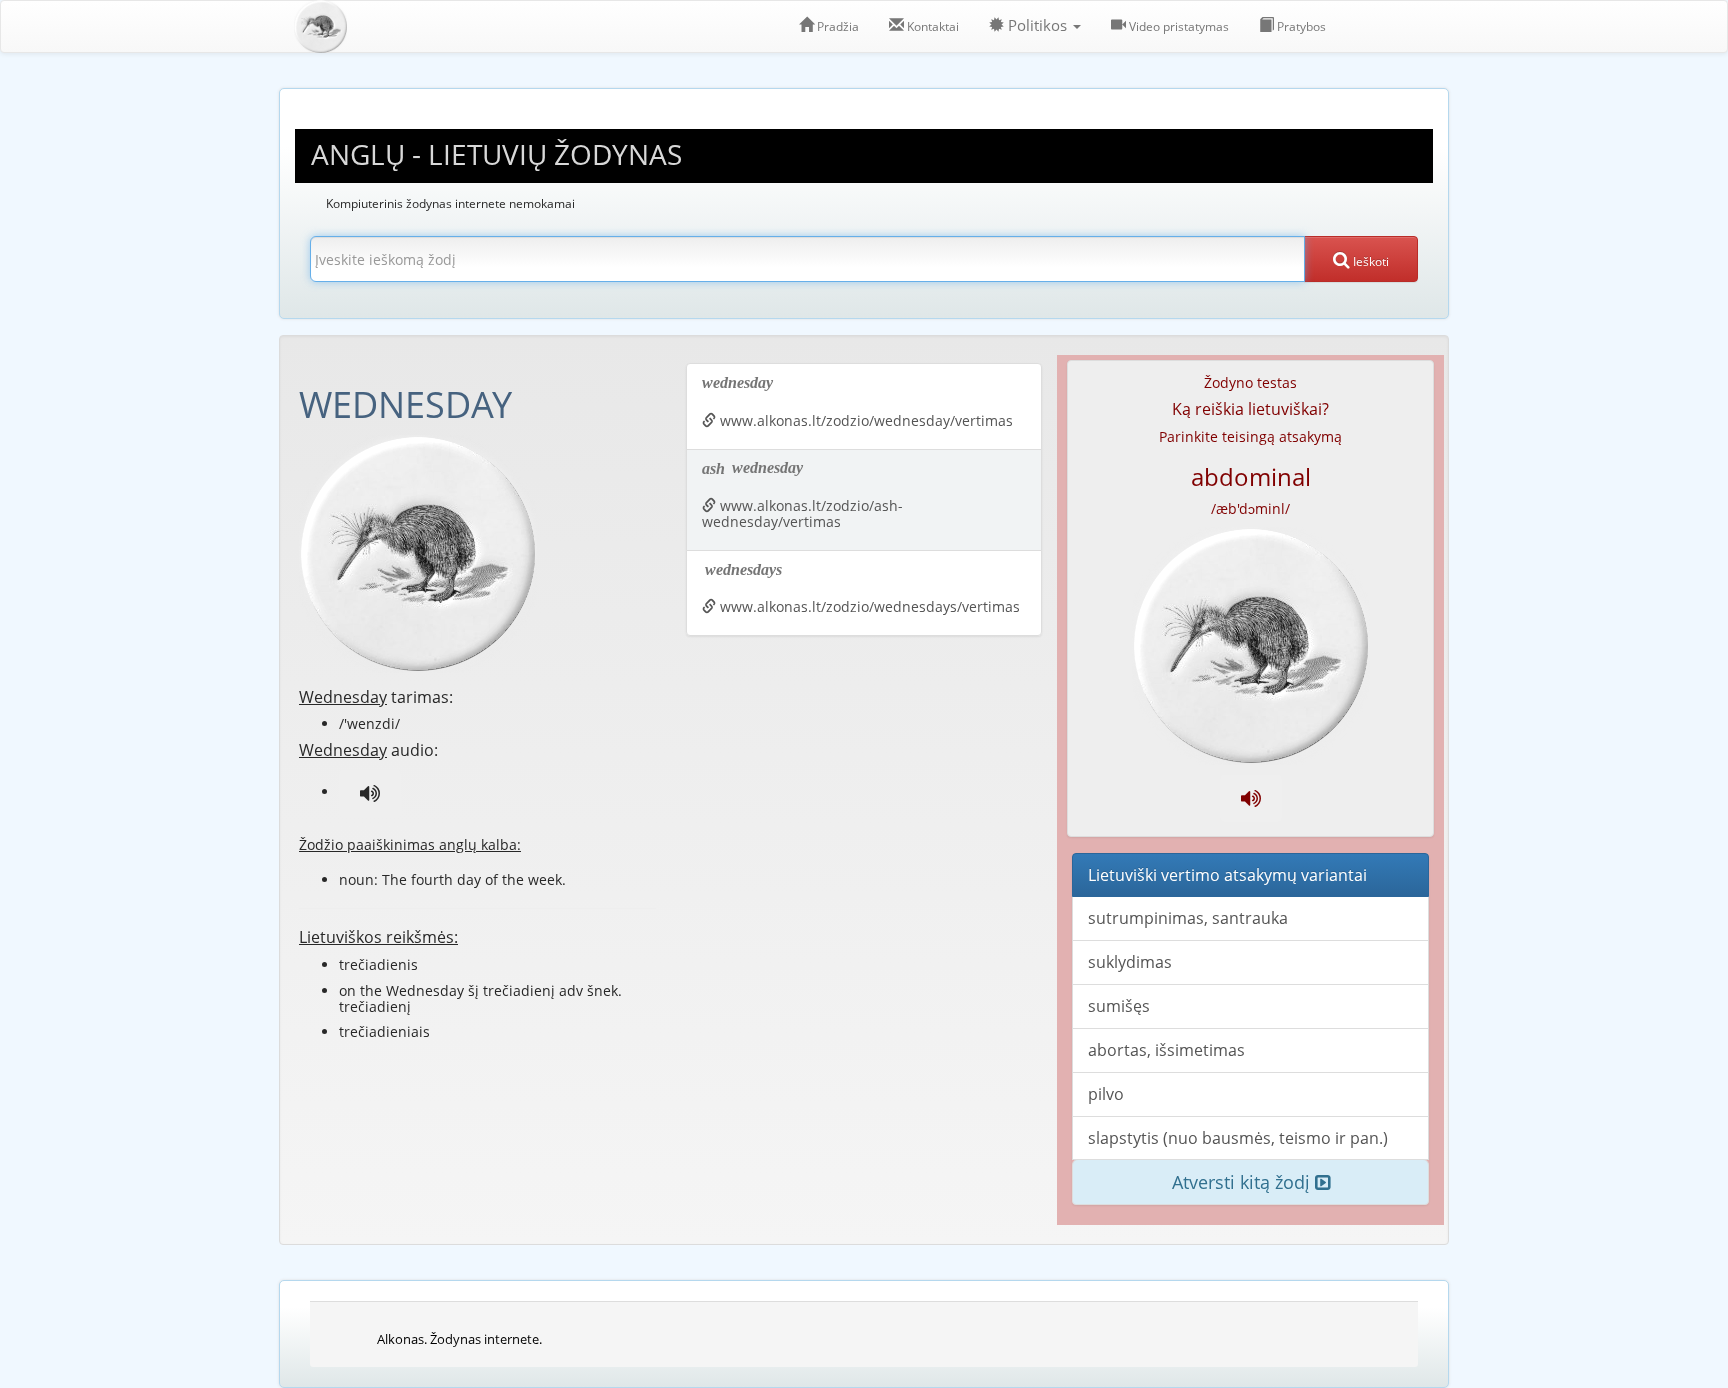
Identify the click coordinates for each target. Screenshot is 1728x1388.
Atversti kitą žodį (1243, 1182)
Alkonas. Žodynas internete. (459, 1339)
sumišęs (1119, 1006)
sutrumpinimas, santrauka (1188, 918)
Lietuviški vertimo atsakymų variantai (1227, 875)
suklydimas (1130, 962)
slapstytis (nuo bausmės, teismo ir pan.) (1238, 1138)
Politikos (1037, 25)
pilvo (1106, 1094)
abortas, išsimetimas (1166, 1050)
